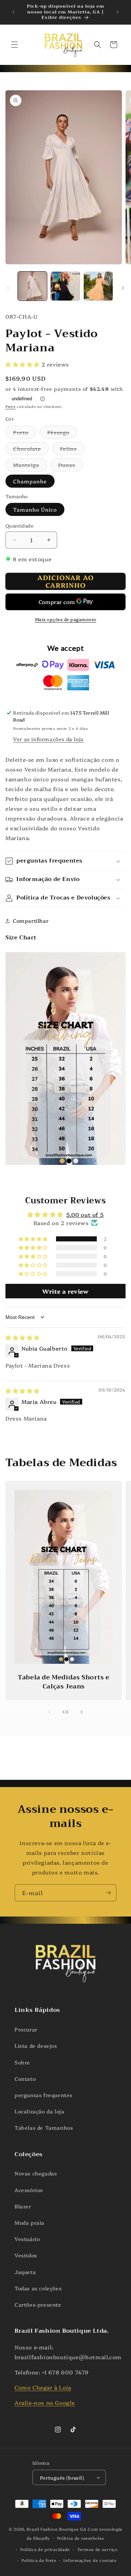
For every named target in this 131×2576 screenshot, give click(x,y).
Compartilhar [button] (31, 921)
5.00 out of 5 (85, 1214)
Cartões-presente (38, 2304)
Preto (25, 433)
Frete (11, 406)
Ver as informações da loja (48, 739)
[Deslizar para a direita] (123, 288)
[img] (23, 1337)
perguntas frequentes (43, 2095)
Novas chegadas (36, 2173)
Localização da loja (39, 2111)
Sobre (22, 2062)
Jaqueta (25, 2272)
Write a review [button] (65, 1291)
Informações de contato (90, 2560)
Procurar (26, 2029)
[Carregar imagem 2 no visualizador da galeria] (65, 286)
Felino (72, 450)
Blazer (23, 2206)
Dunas (71, 466)
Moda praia (29, 2223)
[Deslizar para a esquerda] (8, 288)
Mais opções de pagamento (66, 619)
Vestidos (26, 2255)
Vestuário (27, 2239)
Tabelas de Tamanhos (44, 2128)
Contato (25, 2079)
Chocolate (31, 450)
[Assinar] (108, 1893)
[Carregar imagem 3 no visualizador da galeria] (98, 286)
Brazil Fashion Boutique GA (56, 2529)
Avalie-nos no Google (45, 2403)
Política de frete (39, 2560)
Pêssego (62, 433)
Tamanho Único (35, 509)
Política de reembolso (81, 2538)
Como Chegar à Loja (43, 2387)
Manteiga (30, 466)
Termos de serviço (98, 2549)
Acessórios (29, 2190)
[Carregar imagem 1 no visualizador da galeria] (32, 286)
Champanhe (30, 481)
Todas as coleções (38, 2288)
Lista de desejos (36, 2046)
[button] (15, 45)
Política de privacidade (45, 2549)
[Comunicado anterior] (13, 12)
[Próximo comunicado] (118, 12)
